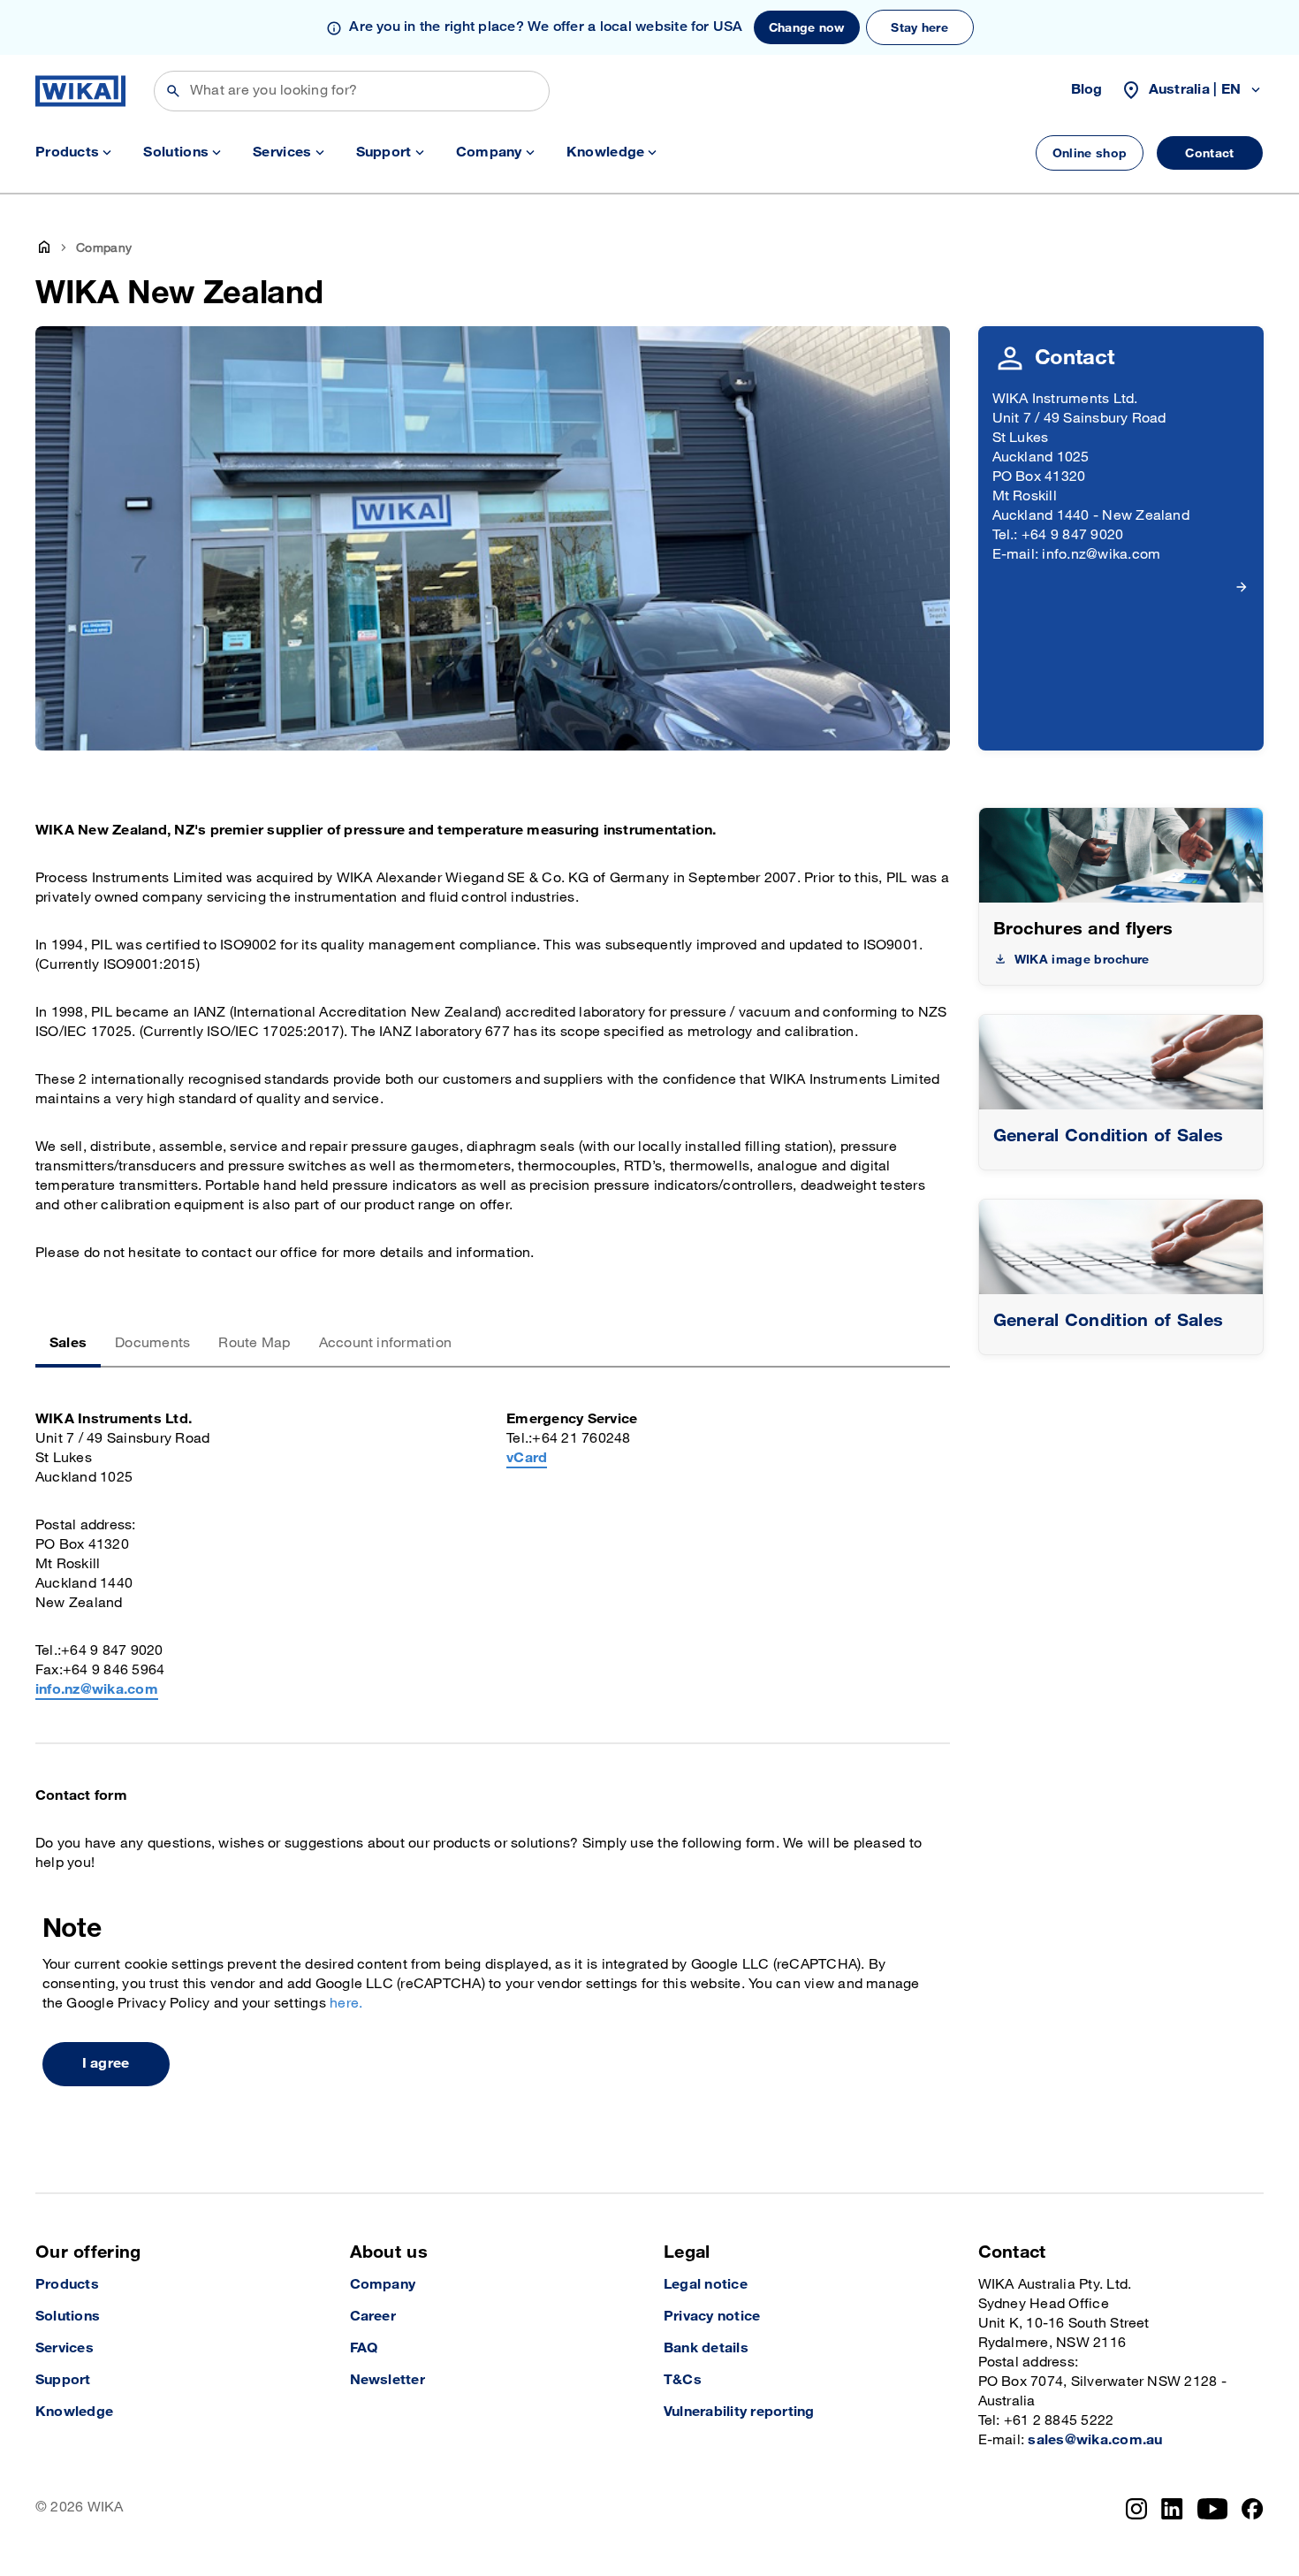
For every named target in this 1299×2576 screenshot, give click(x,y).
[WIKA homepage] (80, 91)
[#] (1121, 1062)
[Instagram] (1136, 2509)
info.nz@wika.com (97, 1690)
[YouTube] (1213, 2509)
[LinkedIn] (1172, 2509)
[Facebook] (1253, 2509)
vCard (527, 1458)
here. (346, 2004)
